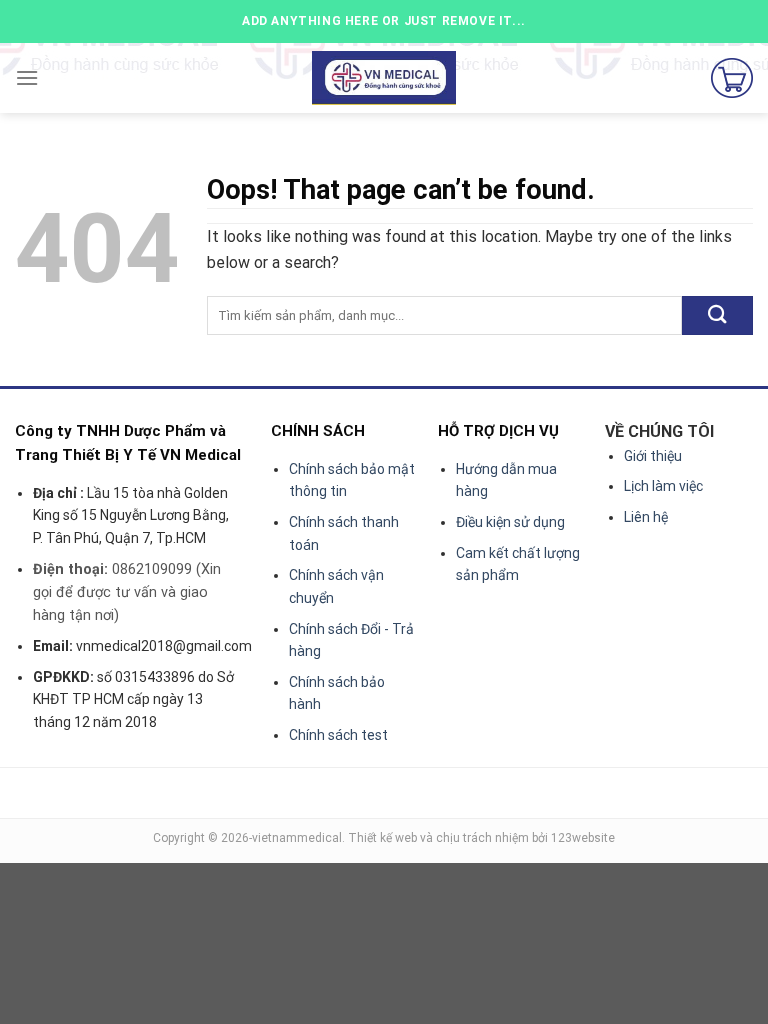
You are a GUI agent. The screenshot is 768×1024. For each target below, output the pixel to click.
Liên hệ (646, 517)
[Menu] (27, 77)
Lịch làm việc (663, 486)
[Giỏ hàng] (732, 78)
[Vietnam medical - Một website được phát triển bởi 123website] (384, 78)
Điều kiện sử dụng (510, 522)
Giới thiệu (653, 456)
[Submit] (717, 315)
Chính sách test (338, 735)
